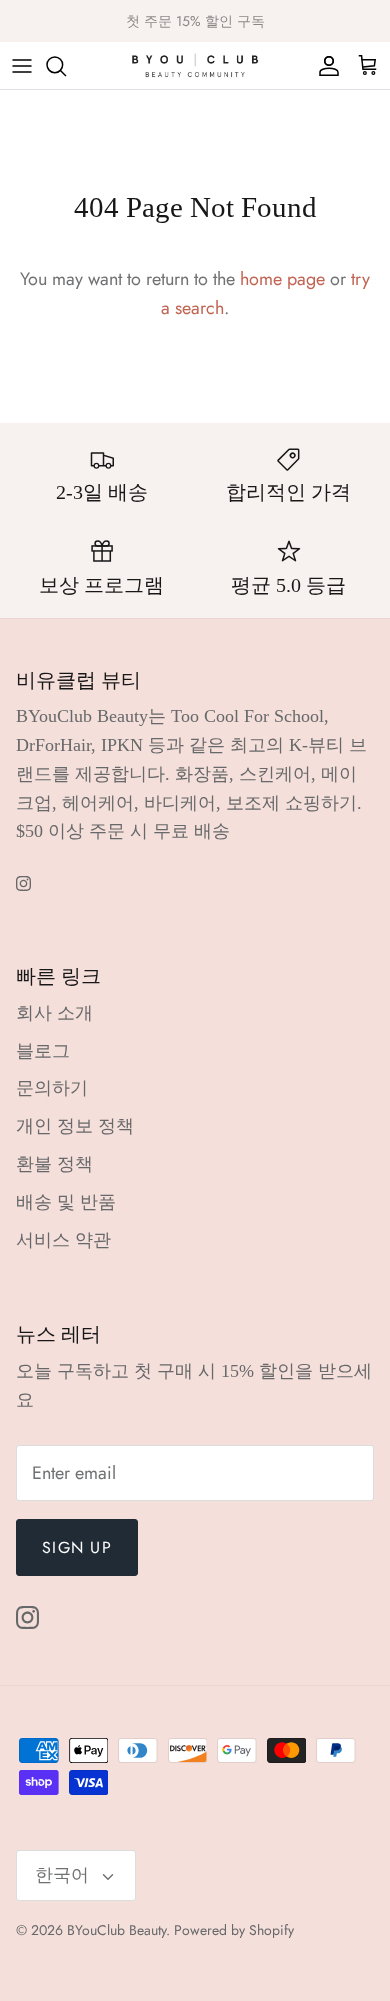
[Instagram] (23, 883)
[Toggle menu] (22, 66)
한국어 (62, 1875)
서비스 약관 (63, 1240)
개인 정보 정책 (75, 1126)
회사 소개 (54, 1013)
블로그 (43, 1051)
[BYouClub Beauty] (195, 65)
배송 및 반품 (66, 1202)
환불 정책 (54, 1164)
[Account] (324, 66)
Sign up (77, 1547)
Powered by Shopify (234, 1930)
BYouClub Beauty (116, 1930)
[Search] (66, 66)
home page (282, 279)
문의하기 (52, 1088)
